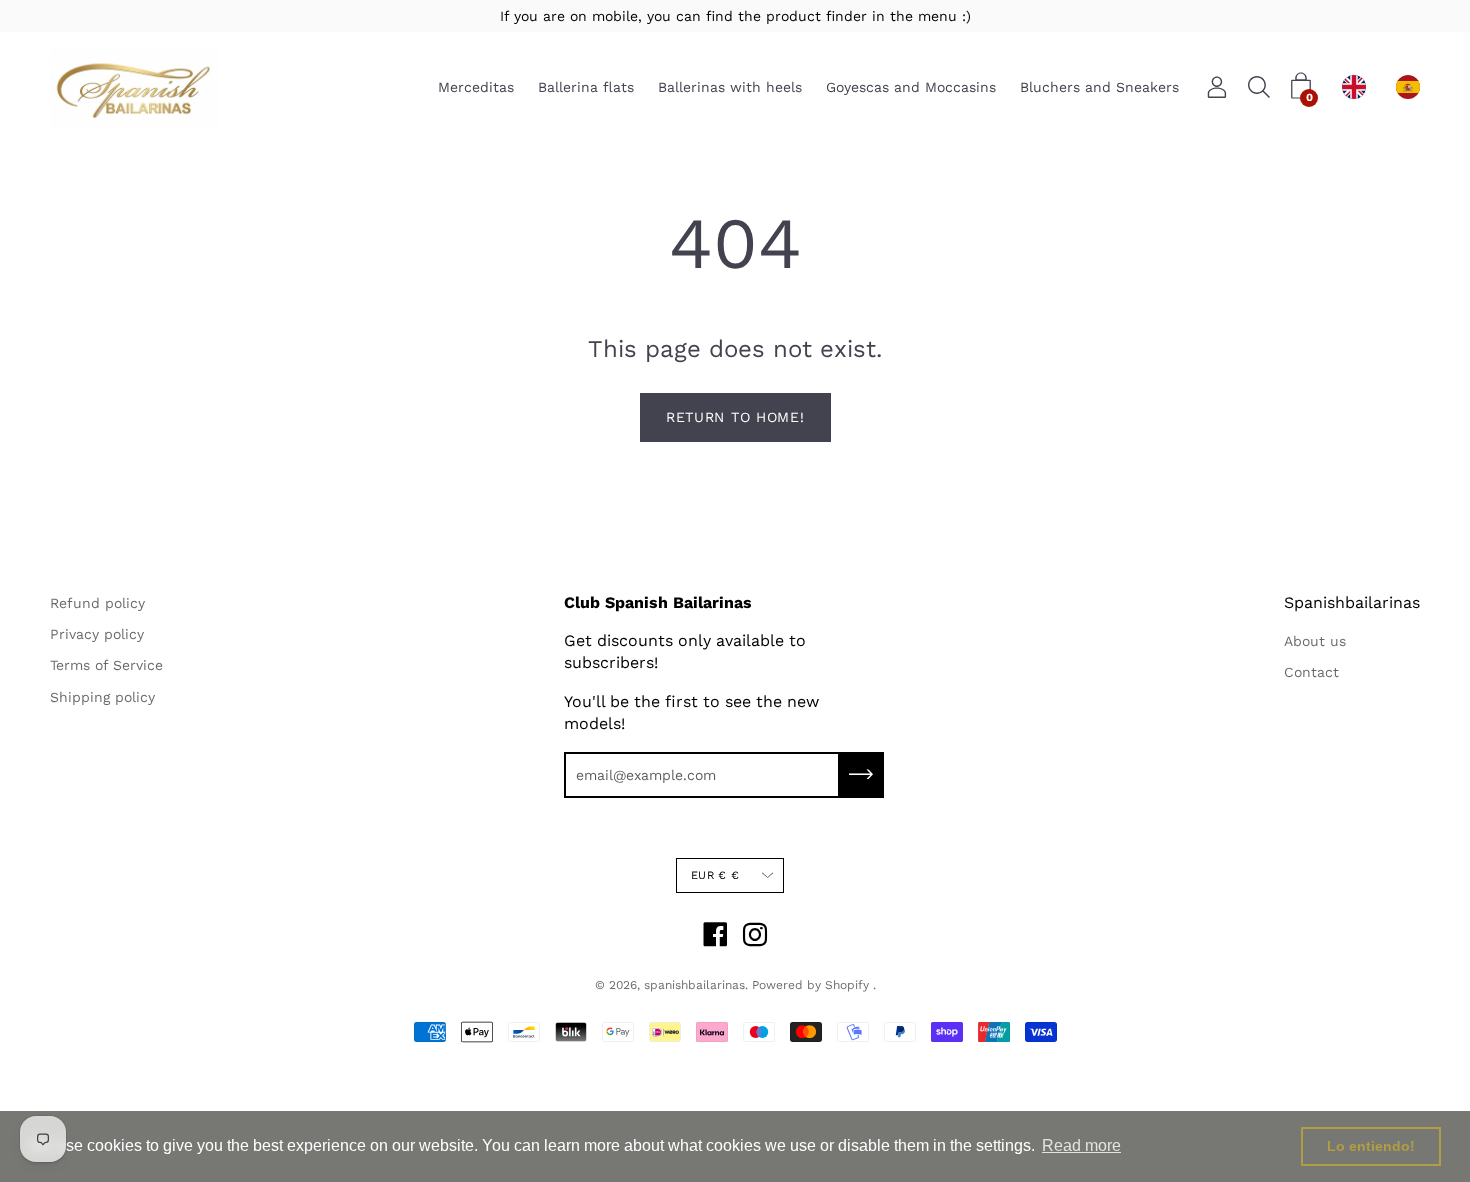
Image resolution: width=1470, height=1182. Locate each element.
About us (1315, 641)
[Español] (1413, 87)
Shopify (847, 985)
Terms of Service (106, 665)
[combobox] (1359, 87)
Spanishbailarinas (1352, 602)
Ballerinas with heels (730, 88)
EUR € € (715, 875)
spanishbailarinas (694, 985)
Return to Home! (735, 417)
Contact (1311, 672)
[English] (1359, 87)
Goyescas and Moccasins (911, 88)
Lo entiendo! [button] (1371, 1146)
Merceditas (476, 88)
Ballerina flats (586, 88)
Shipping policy (102, 697)
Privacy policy (97, 634)
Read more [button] (1081, 1145)
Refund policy (97, 603)
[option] (1413, 87)
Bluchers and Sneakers (1099, 88)
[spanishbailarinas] (135, 87)
